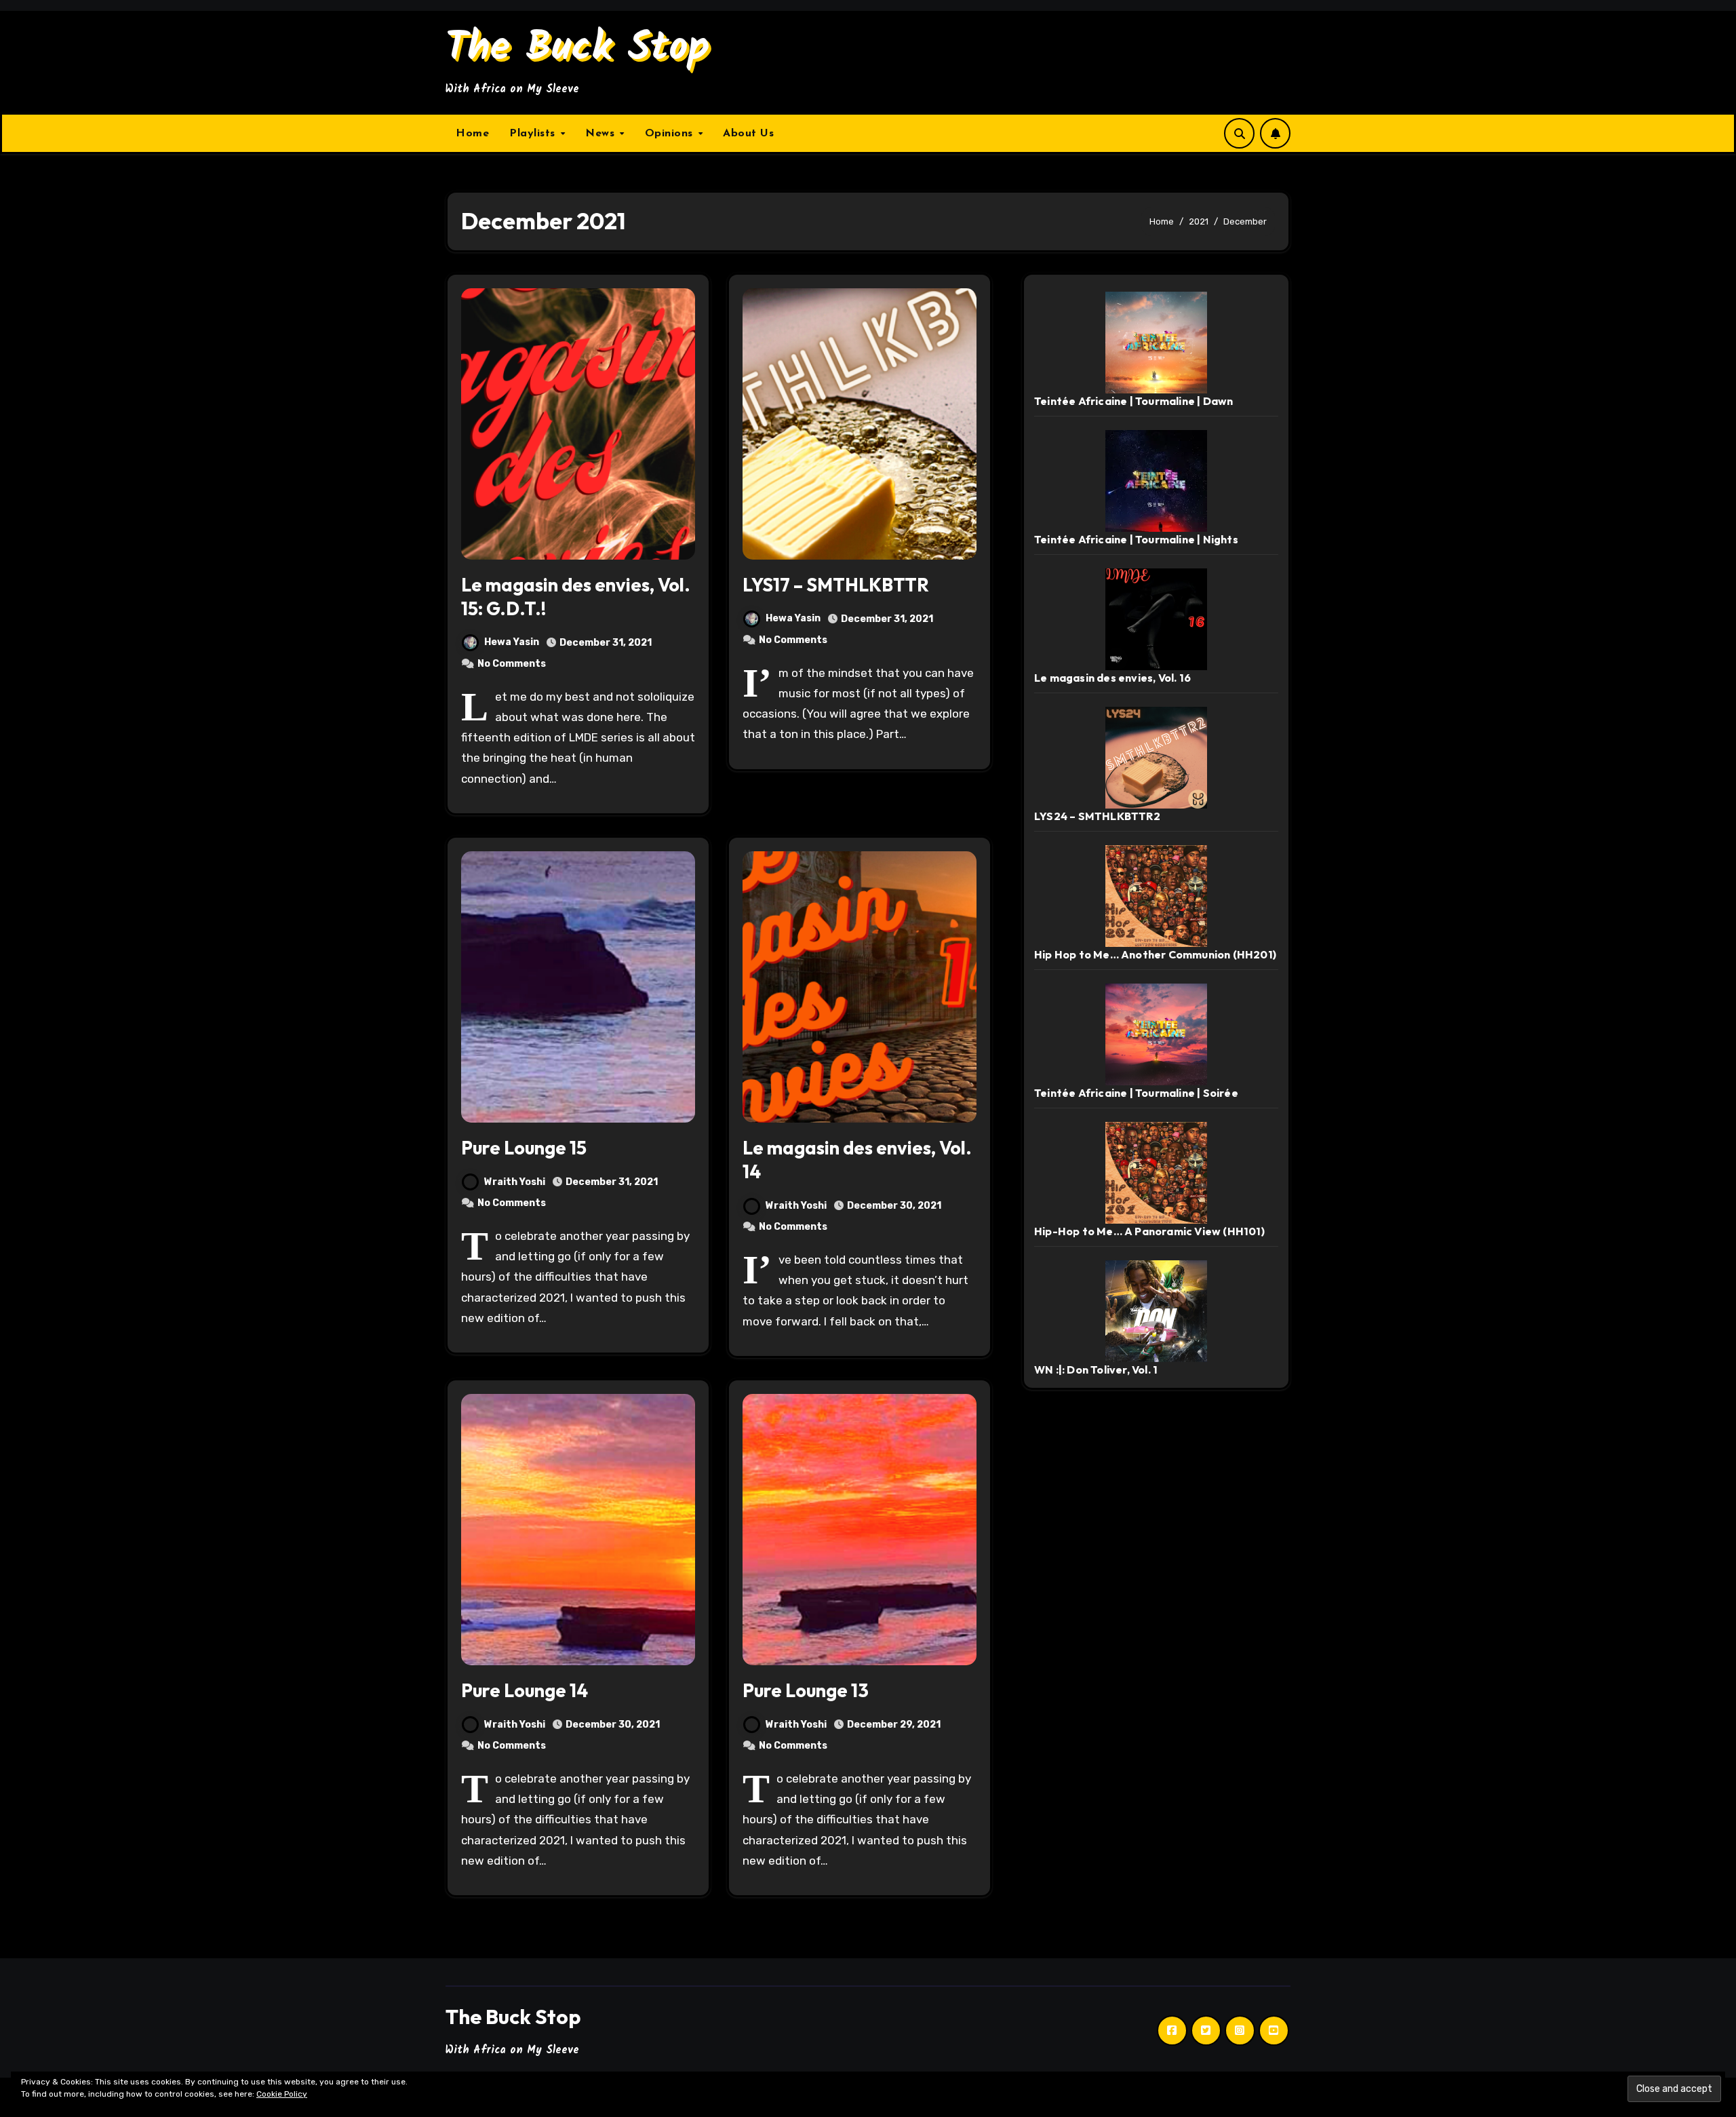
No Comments (512, 664)
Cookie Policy (282, 2094)
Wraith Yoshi (515, 1182)
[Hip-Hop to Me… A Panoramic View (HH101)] (1156, 1172)
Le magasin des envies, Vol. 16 (1112, 678)
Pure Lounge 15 (524, 1148)
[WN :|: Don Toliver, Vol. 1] (1156, 1310)
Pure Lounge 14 (525, 1690)
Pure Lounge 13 (806, 1690)
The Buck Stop (578, 49)
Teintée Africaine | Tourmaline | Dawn (1133, 401)
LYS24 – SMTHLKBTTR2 (1097, 816)
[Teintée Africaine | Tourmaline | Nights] (1156, 480)
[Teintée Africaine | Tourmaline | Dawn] (1156, 342)
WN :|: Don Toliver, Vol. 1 (1096, 1370)
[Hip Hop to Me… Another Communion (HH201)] (1156, 895)
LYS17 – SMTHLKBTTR (836, 585)
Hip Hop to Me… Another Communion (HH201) (1155, 954)
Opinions (671, 134)
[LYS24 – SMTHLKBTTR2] (1156, 757)
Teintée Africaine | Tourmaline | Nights (1136, 539)
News (602, 134)
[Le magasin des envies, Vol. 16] (1156, 618)
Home (472, 134)
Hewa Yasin (512, 642)
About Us (748, 134)
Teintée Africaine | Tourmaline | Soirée (1136, 1093)
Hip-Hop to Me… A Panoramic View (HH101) (1149, 1231)
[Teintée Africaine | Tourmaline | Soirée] (1156, 1033)
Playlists (534, 134)
